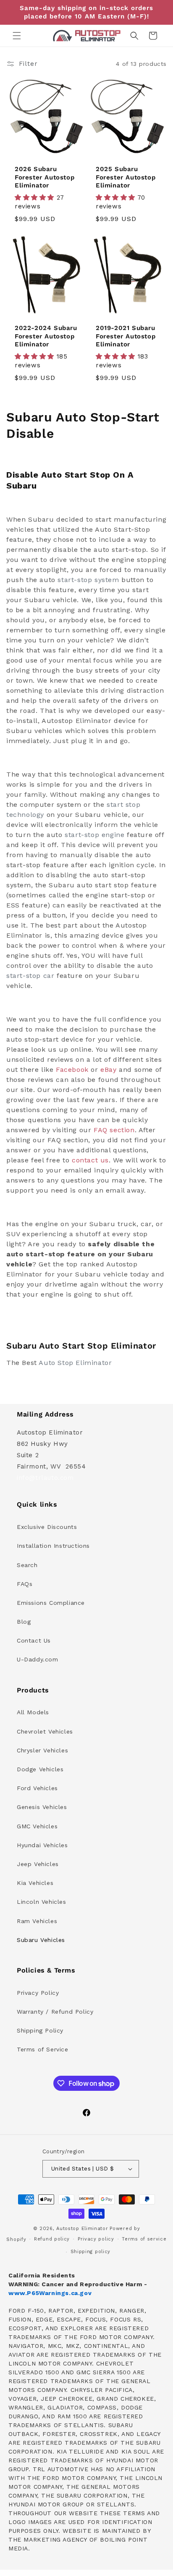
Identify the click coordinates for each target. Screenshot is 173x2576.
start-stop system (88, 580)
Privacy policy (96, 2239)
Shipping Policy (40, 2030)
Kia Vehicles (35, 1883)
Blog (24, 1622)
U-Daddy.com (38, 1659)
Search (27, 1565)
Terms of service (144, 2239)
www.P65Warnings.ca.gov (50, 2293)
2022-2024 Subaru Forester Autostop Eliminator (46, 336)
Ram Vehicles (37, 1921)
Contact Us (34, 1640)
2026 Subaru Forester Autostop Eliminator (45, 177)
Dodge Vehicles (40, 1769)
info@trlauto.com (45, 1478)
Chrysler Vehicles (42, 1750)
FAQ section (114, 1130)
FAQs (25, 1584)
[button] (17, 36)
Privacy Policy (38, 1993)
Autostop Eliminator (82, 2229)
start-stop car (30, 976)
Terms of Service (43, 2049)
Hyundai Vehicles (42, 1845)
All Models (33, 1712)
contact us (90, 1160)
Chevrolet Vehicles (45, 1731)
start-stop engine (94, 835)
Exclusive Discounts (47, 1527)
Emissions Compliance (51, 1603)
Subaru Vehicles (41, 1940)
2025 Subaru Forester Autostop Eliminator (126, 177)
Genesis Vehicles (42, 1807)
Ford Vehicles (37, 1788)
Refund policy (52, 2239)
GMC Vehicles (37, 1826)
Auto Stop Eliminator (75, 1363)
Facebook (72, 1070)
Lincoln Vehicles (42, 1902)
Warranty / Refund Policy (55, 2012)
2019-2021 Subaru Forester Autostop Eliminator (126, 336)
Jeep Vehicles (38, 1864)
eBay (108, 1070)
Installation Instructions (53, 1546)
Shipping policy (91, 2252)
